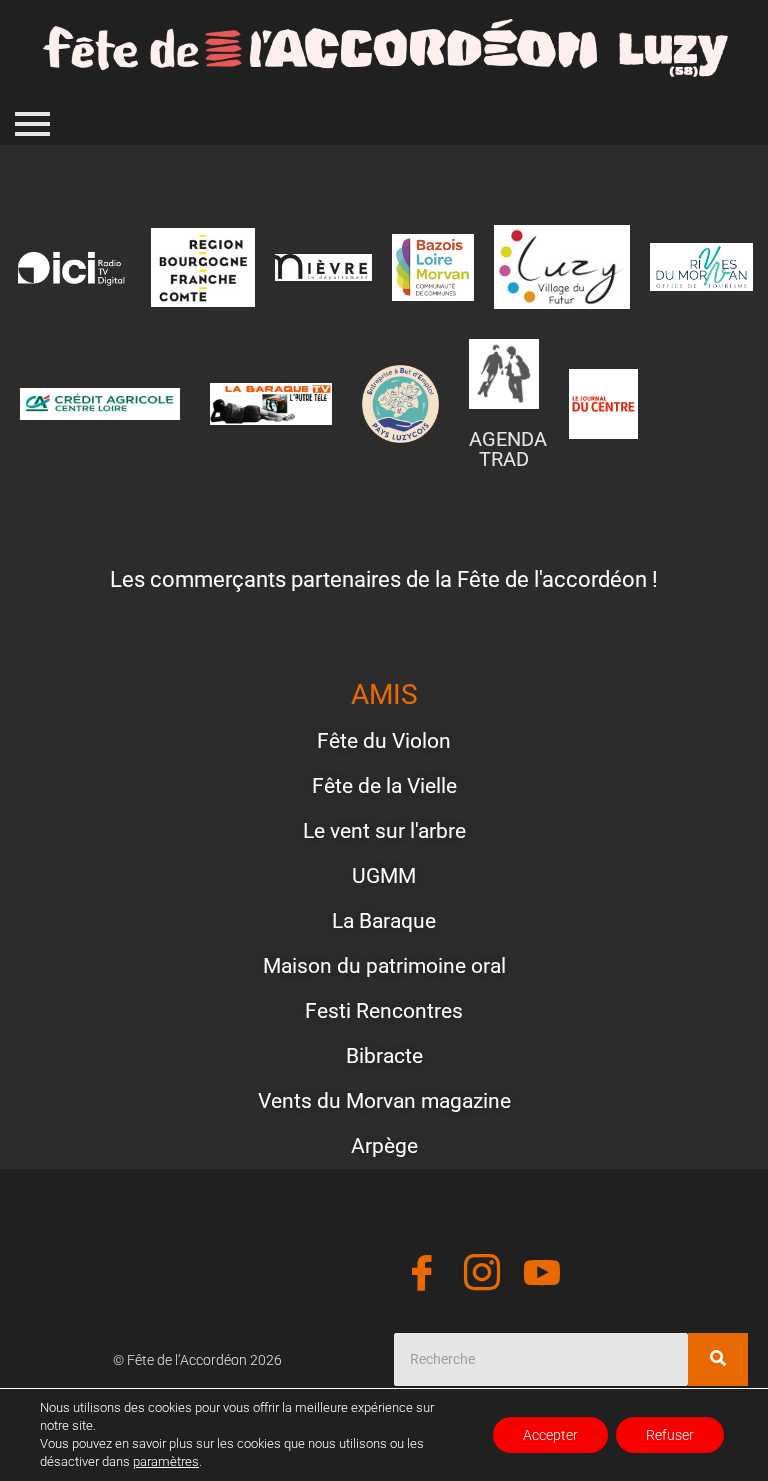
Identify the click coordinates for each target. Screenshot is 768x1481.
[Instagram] (482, 1276)
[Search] (718, 1359)
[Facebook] (422, 1276)
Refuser (670, 1435)
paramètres (166, 1461)
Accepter (550, 1435)
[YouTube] (542, 1276)
